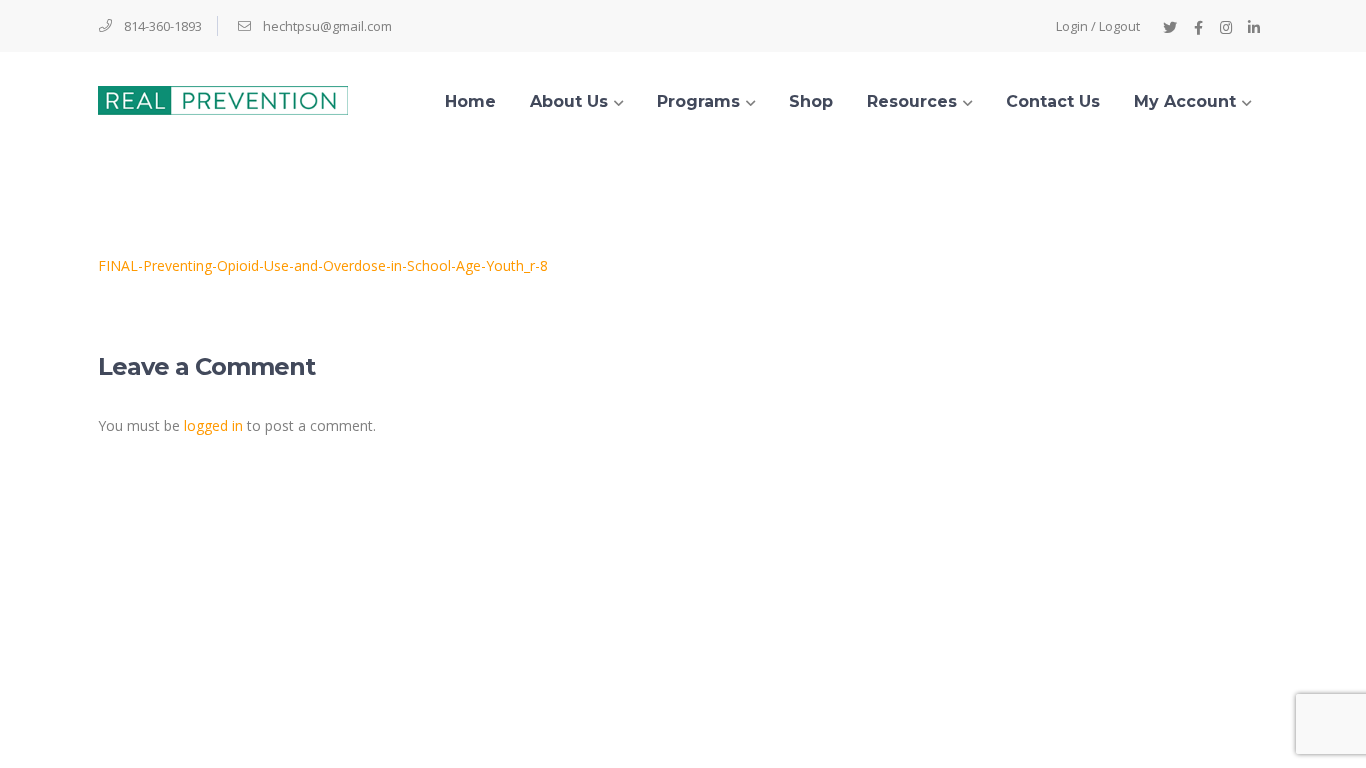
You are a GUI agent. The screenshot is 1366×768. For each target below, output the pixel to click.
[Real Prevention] (223, 98)
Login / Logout (1098, 26)
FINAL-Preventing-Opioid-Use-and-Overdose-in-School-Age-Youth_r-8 (323, 265)
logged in (213, 425)
